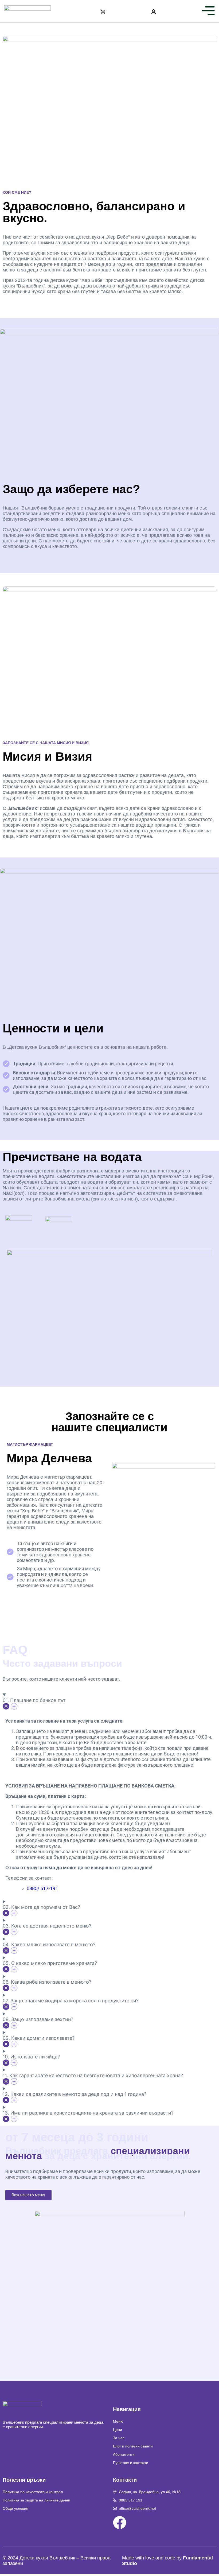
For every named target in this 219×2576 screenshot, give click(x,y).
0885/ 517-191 (42, 1888)
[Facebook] (120, 2523)
